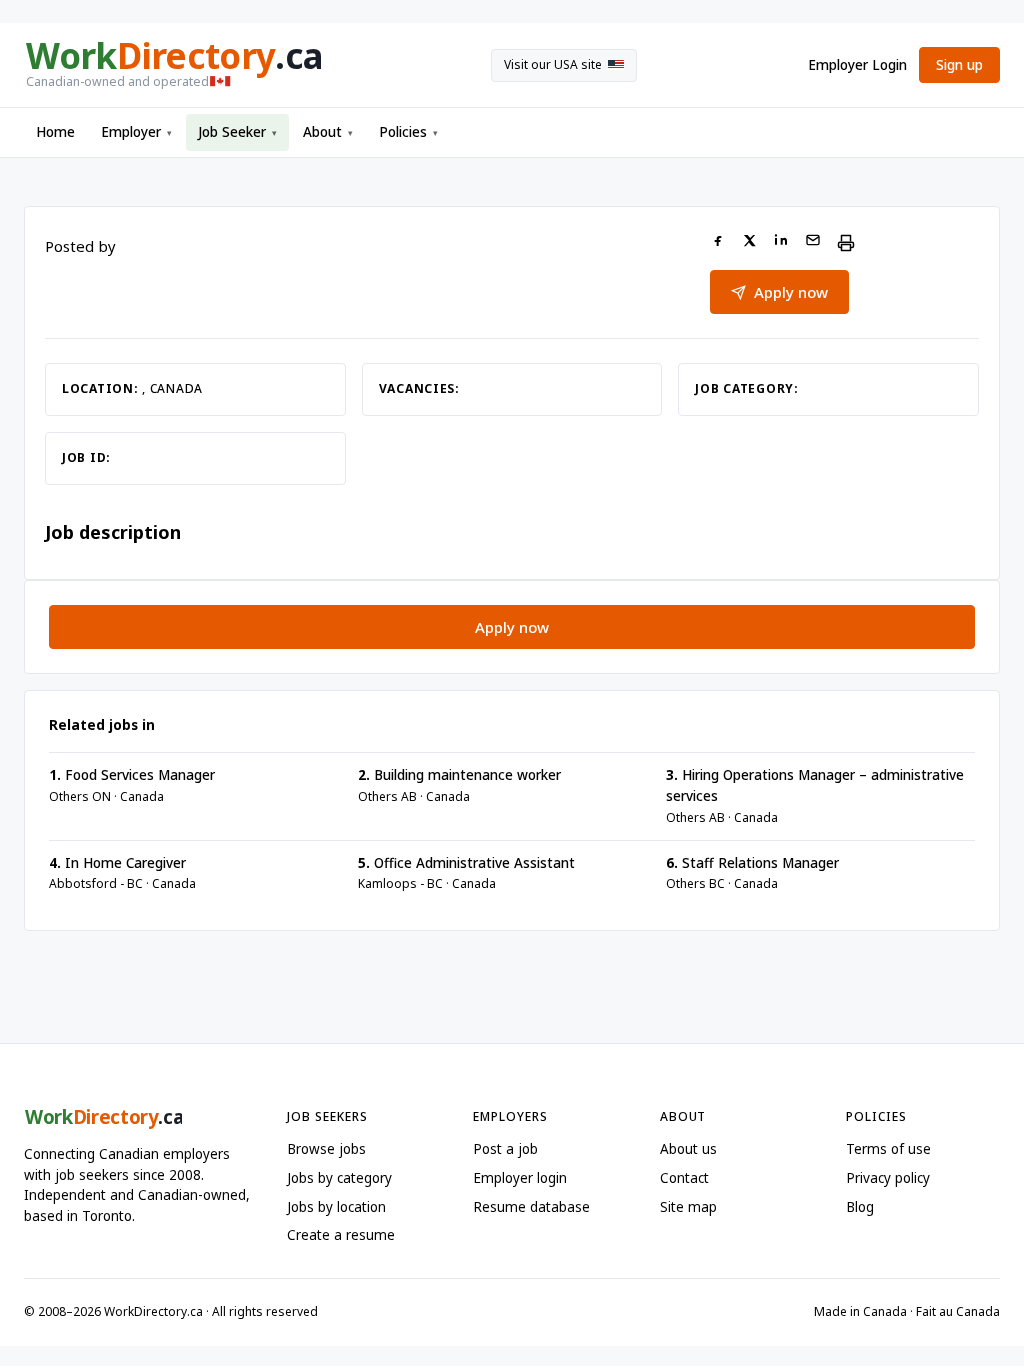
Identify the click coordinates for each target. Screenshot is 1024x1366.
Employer (136, 132)
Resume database (531, 1207)
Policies (408, 132)
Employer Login (857, 65)
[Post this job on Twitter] (749, 242)
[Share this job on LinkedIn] (781, 242)
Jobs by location (336, 1207)
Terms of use (888, 1149)
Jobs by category (339, 1178)
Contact (684, 1178)
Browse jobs (326, 1149)
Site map (688, 1207)
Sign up (959, 65)
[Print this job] (846, 243)
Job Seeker (237, 132)
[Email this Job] (813, 242)
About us (688, 1149)
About (328, 132)
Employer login (520, 1178)
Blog (860, 1207)
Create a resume (341, 1235)
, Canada (172, 388)
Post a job (505, 1149)
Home (55, 132)
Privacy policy (888, 1178)
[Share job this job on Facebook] (718, 242)
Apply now (791, 292)
